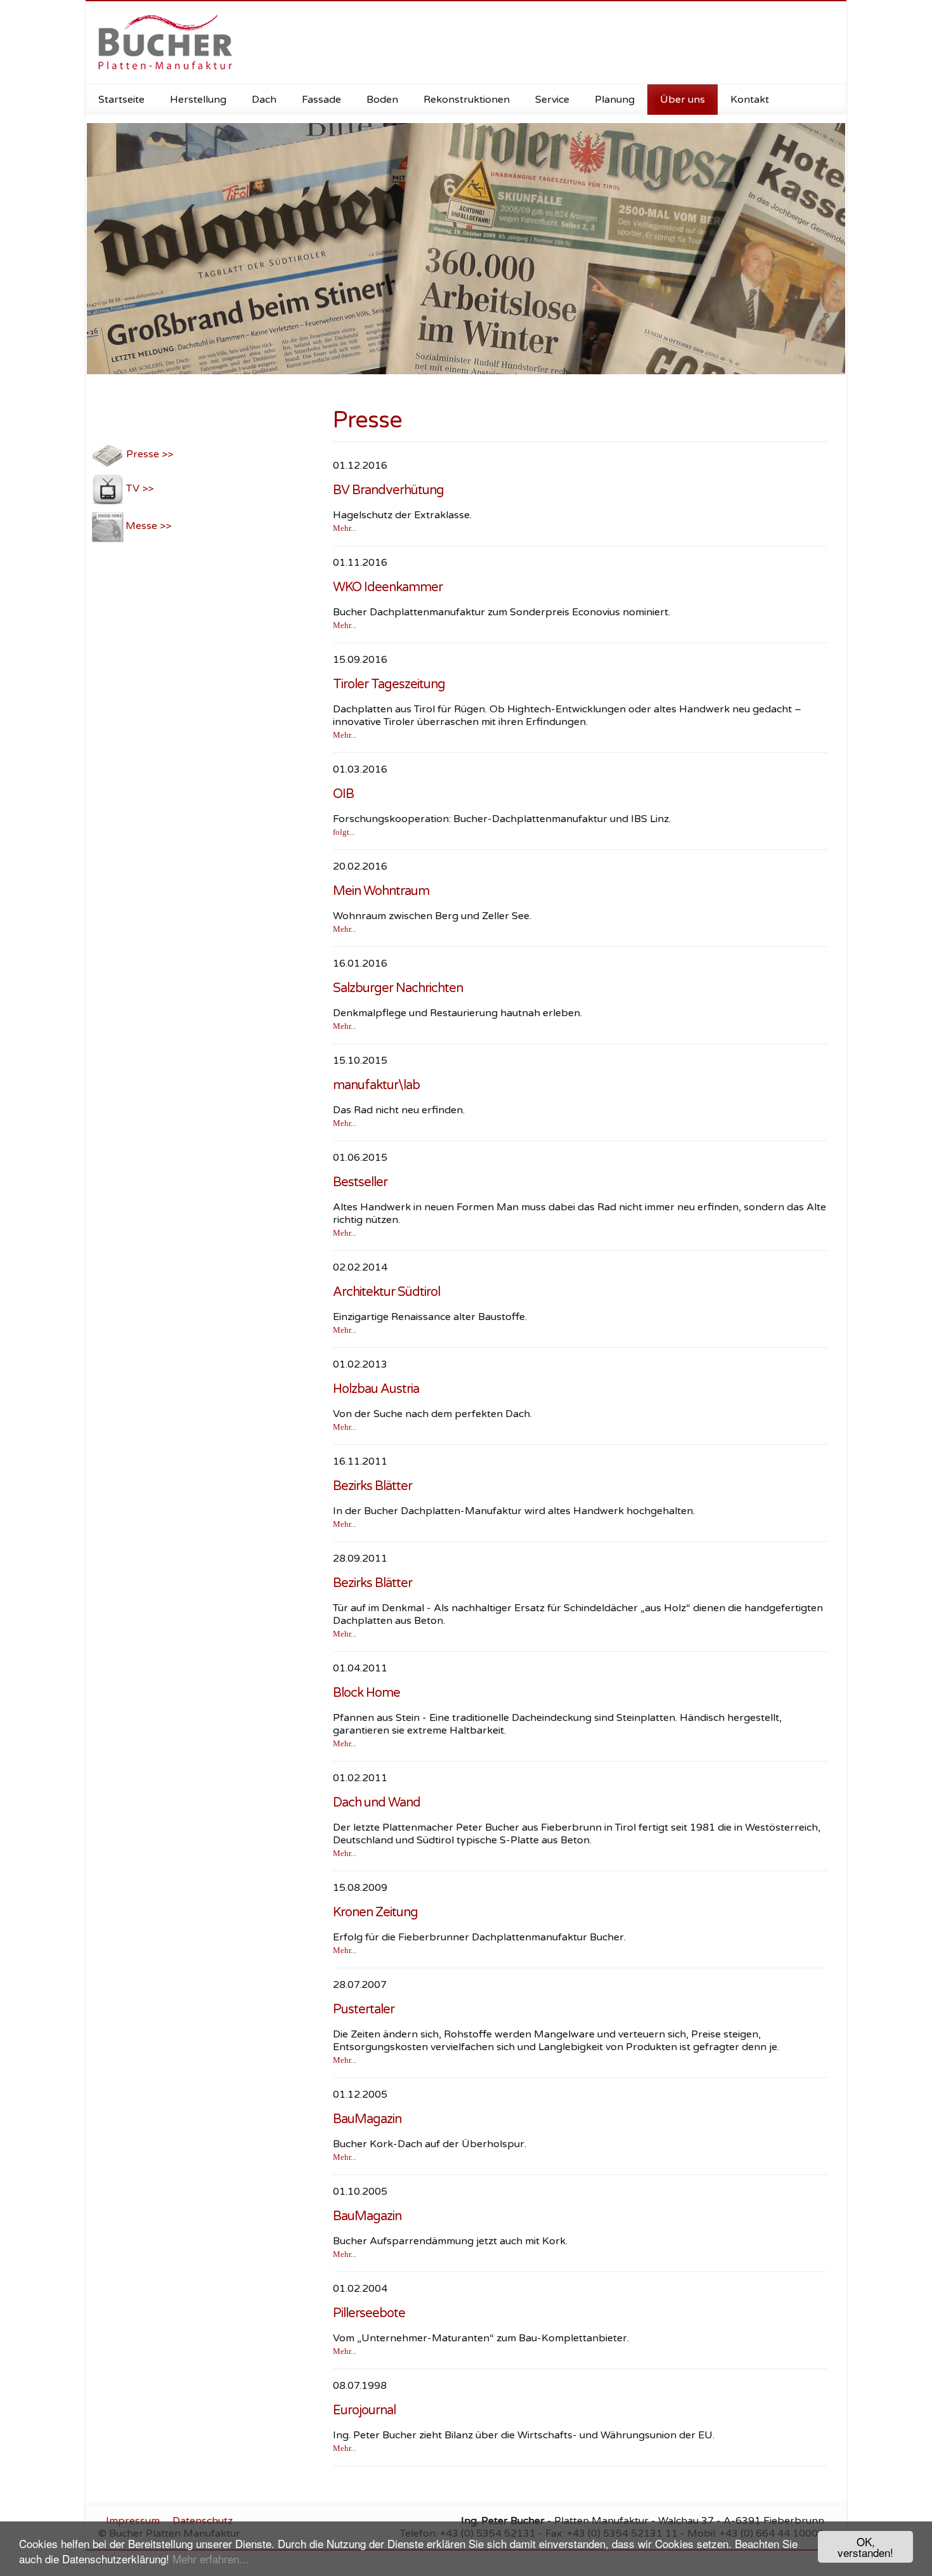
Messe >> (148, 526)
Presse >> (148, 454)
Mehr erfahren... (210, 2559)
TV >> (139, 488)
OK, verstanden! (865, 2547)
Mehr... (345, 528)
